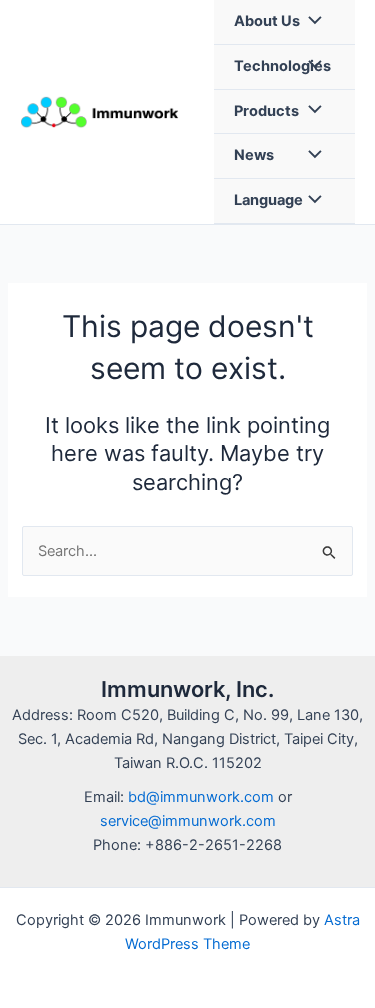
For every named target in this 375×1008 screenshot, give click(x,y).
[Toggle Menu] (310, 22)
